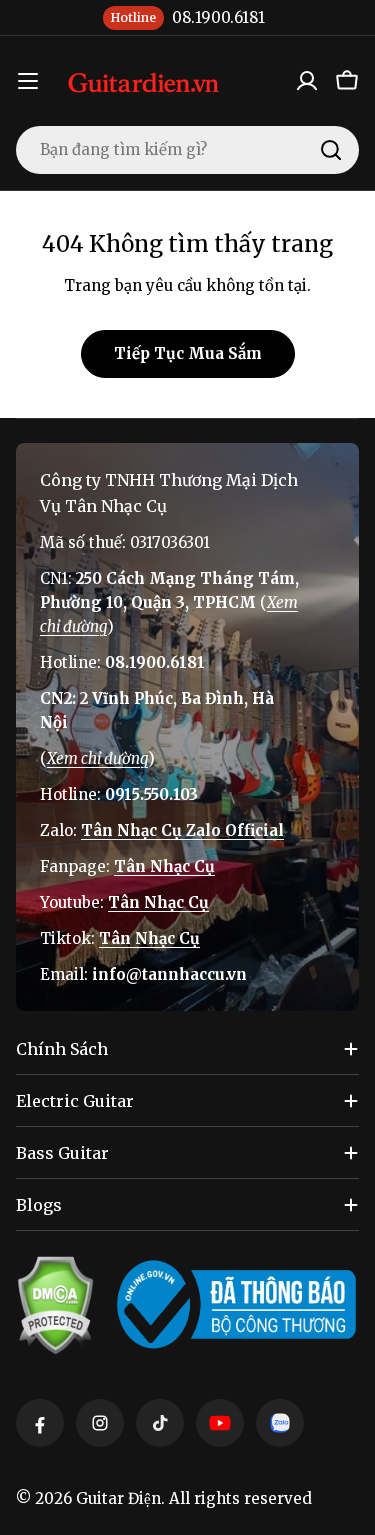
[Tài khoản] (307, 81)
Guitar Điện (118, 1498)
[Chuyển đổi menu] (28, 81)
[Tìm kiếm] (331, 150)
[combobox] (187, 150)
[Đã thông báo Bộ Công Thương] (236, 1305)
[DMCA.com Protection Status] (55, 1305)
